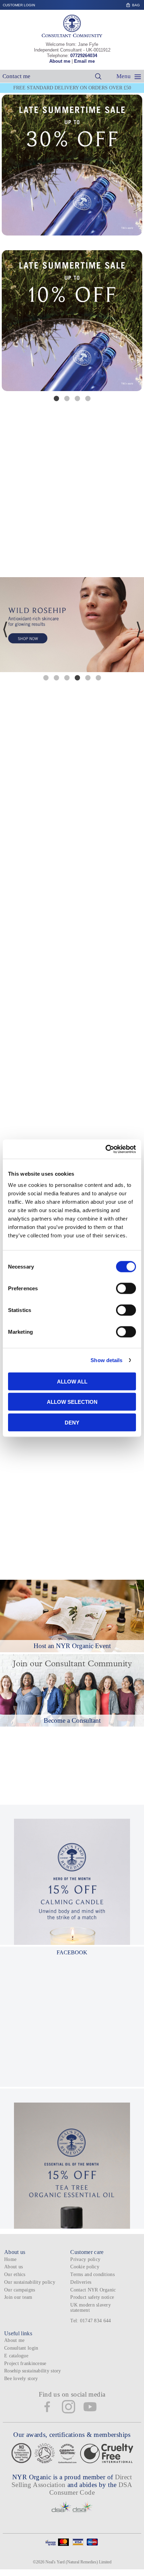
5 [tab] (88, 677)
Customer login (19, 5)
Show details (106, 1360)
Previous (5, 325)
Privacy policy (85, 2259)
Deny (72, 1422)
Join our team (18, 2297)
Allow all (72, 1381)
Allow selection (72, 1402)
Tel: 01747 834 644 (91, 2321)
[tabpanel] (72, 321)
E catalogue (16, 2356)
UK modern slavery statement (91, 2308)
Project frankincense (25, 2363)
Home (10, 2259)
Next (139, 325)
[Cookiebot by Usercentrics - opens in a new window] (105, 1149)
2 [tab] (67, 398)
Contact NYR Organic (93, 2290)
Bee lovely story (21, 2379)
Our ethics (15, 2274)
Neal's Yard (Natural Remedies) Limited (78, 2562)
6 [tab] (98, 677)
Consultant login (21, 2348)
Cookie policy (85, 2267)
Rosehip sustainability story (33, 2371)
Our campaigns (20, 2290)
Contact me (16, 76)
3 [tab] (77, 398)
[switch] (126, 1288)
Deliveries (81, 2282)
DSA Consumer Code (91, 2489)
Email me (84, 61)
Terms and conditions (92, 2274)
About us (13, 2267)
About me (60, 61)
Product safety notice (92, 2297)
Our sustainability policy (30, 2282)
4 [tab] (88, 398)
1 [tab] (56, 398)
